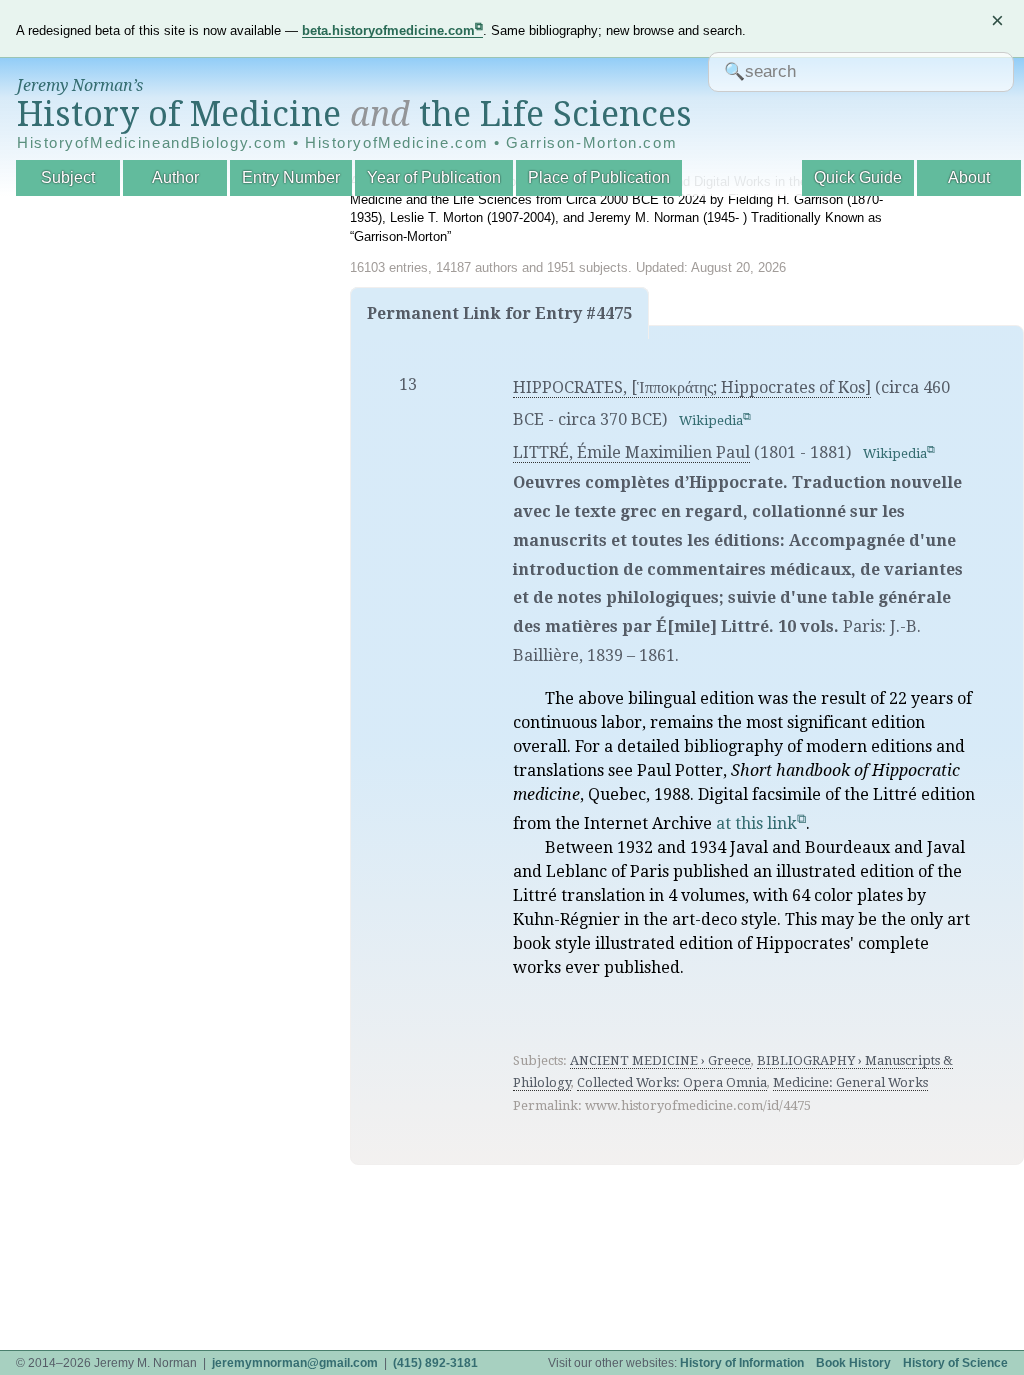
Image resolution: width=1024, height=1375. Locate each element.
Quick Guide (858, 177)
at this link (756, 823)
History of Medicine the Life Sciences (354, 114)
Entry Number (291, 177)
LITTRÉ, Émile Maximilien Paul (631, 452)
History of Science (955, 1363)
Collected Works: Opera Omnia (672, 1082)
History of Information (742, 1363)
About (969, 177)
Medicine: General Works (850, 1082)
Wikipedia (711, 420)
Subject (68, 177)
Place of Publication (599, 177)
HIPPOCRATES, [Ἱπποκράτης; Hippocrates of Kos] (692, 387)
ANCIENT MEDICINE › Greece (660, 1060)
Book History (853, 1363)
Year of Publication (434, 177)
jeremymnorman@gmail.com (295, 1363)
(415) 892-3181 (435, 1363)
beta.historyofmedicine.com (388, 30)
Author (175, 177)
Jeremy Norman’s (80, 85)
